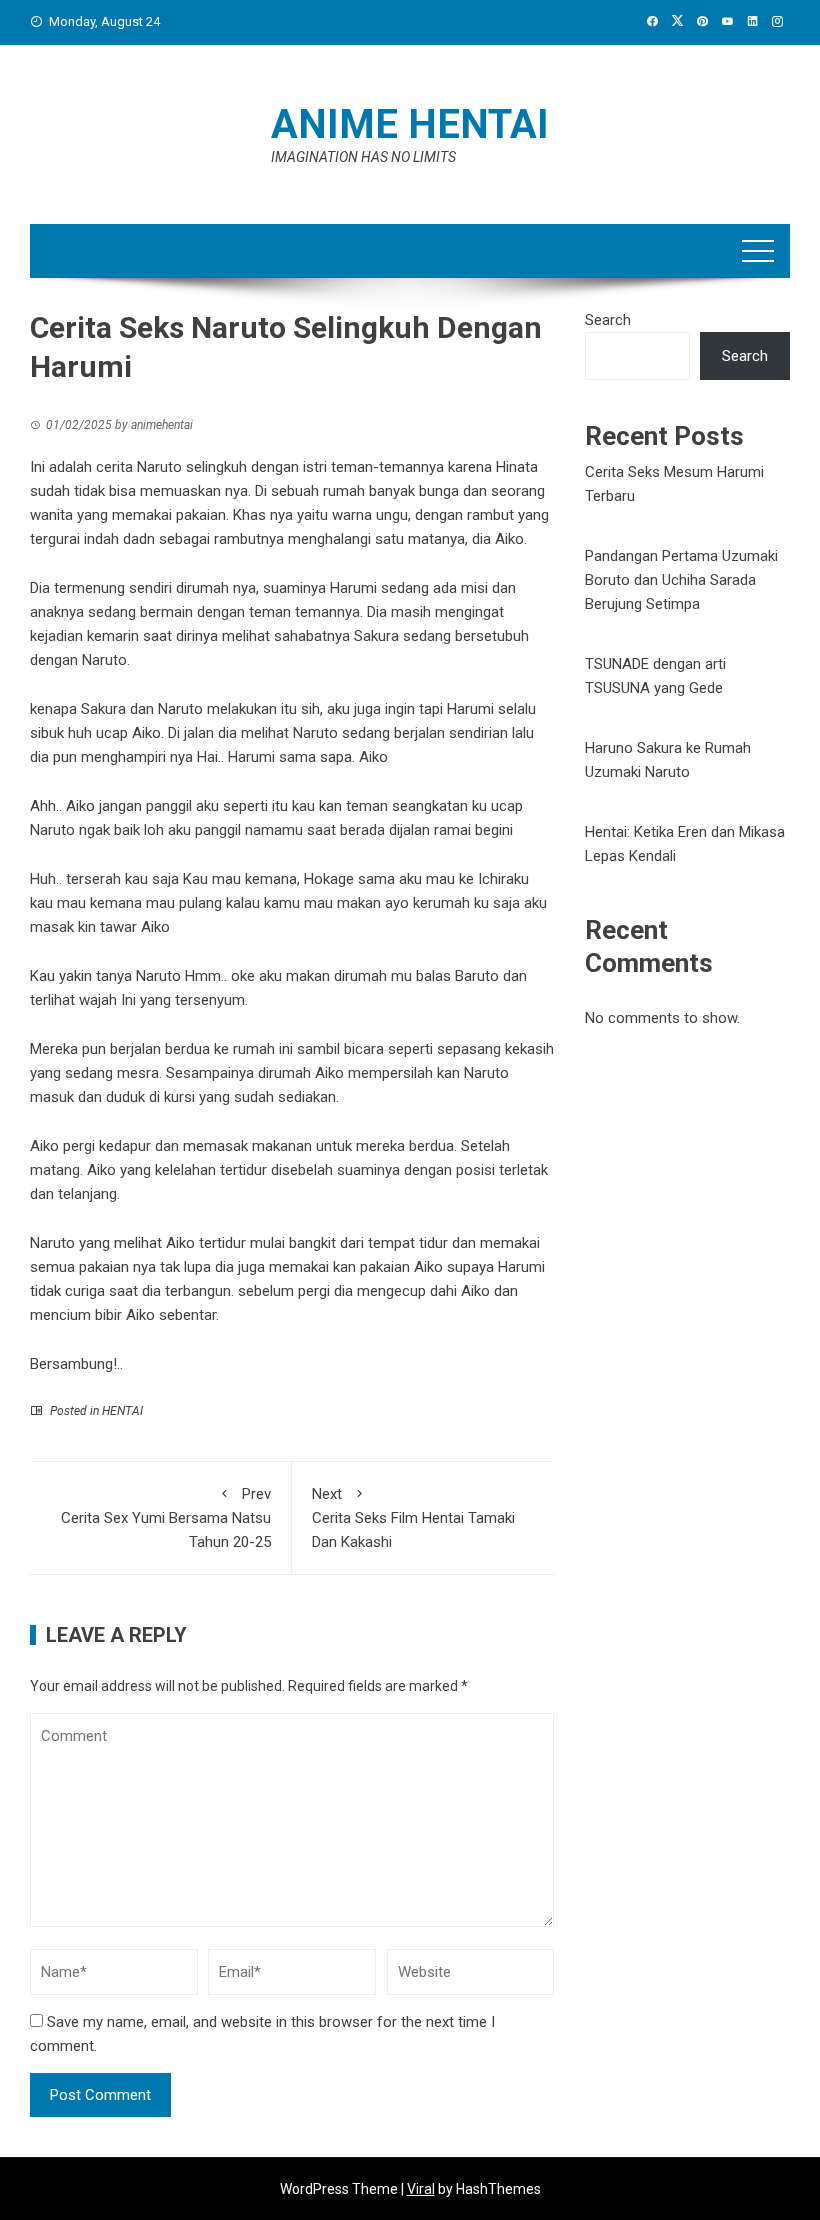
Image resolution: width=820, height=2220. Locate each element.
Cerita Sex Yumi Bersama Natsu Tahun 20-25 (166, 1518)
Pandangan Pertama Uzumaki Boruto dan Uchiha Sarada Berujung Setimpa (681, 580)
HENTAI (122, 1411)
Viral (421, 2189)
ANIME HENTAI (410, 124)
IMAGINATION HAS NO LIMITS (363, 157)
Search (608, 320)
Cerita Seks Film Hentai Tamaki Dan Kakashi (413, 1518)
